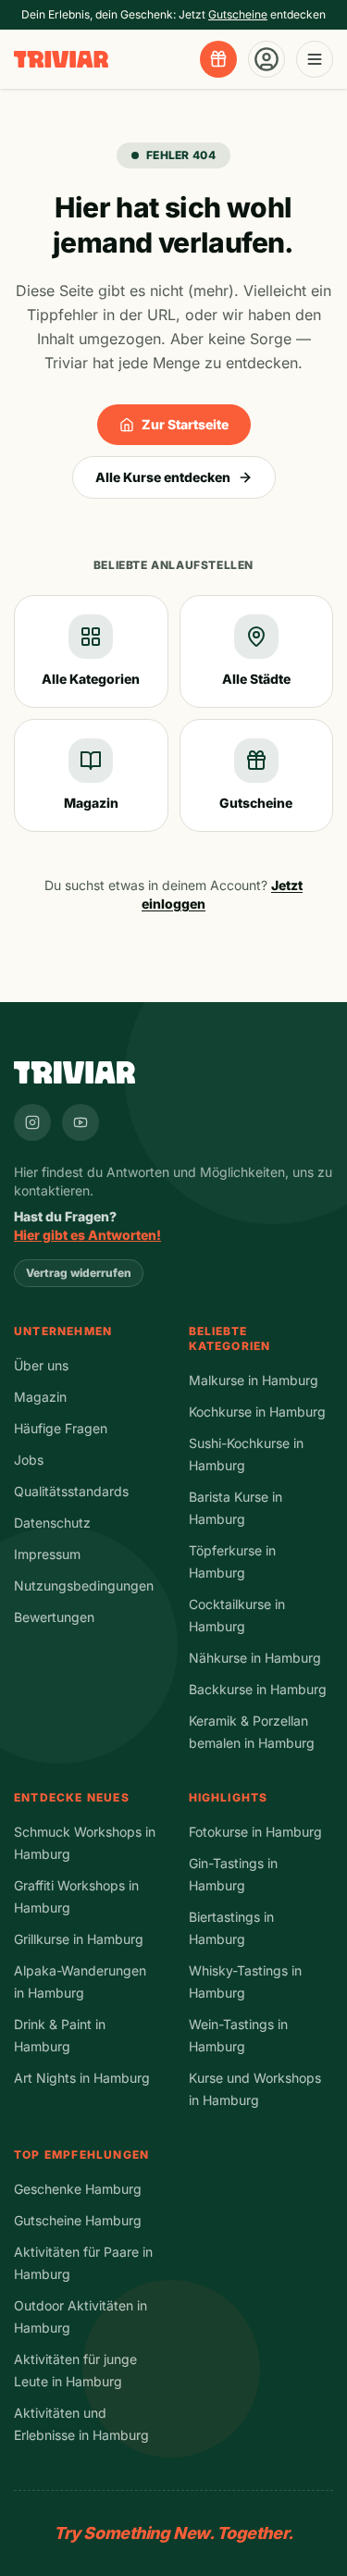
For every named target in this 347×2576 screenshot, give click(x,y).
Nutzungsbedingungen (84, 1585)
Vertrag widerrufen (79, 1273)
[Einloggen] (266, 59)
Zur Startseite (185, 424)
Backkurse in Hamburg (258, 1689)
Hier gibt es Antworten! (87, 1235)
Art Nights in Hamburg (82, 2078)
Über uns (41, 1365)
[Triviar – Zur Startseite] (61, 60)
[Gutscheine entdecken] (218, 59)
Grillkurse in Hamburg (79, 1939)
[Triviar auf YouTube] (81, 1122)
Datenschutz (52, 1523)
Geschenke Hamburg (78, 2189)
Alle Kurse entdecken (163, 477)
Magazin (40, 1397)
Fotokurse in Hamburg (255, 1832)
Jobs (29, 1460)
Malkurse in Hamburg (254, 1380)
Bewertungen (54, 1617)
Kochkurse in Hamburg (257, 1412)
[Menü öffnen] (315, 59)
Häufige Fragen (61, 1428)
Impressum (47, 1554)
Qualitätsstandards (71, 1491)
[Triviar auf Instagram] (32, 1122)
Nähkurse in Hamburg (255, 1658)
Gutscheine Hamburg (78, 2220)
